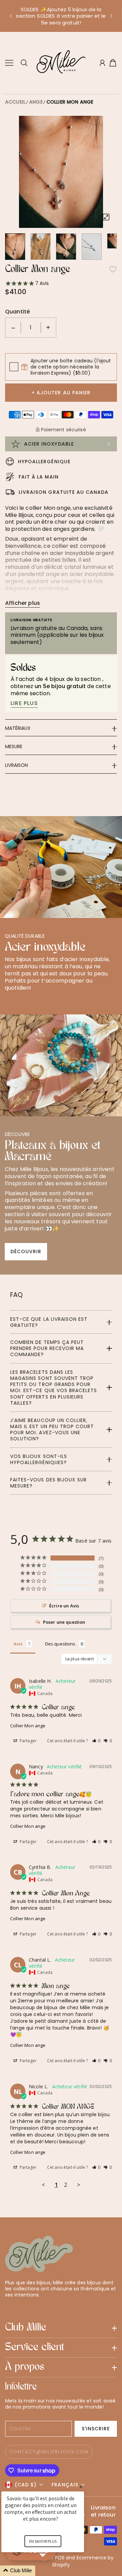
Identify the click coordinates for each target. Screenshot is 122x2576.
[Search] (24, 63)
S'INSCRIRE (96, 2429)
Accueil (15, 102)
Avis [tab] (18, 1644)
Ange (36, 102)
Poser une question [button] (64, 1622)
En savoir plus (43, 2541)
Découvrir (26, 1251)
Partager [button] (28, 1741)
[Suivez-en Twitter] (8, 2307)
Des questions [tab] (60, 1644)
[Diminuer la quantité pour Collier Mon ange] (13, 328)
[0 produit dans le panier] (113, 63)
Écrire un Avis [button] (64, 1606)
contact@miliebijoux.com (49, 2452)
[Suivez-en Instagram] (30, 2307)
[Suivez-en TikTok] (41, 2307)
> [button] (79, 2185)
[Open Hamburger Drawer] (9, 63)
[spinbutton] (31, 328)
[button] (11, 16)
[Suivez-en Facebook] (20, 2307)
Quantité (17, 312)
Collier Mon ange (70, 102)
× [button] (81, 2487)
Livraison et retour (103, 2511)
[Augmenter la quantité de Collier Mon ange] (48, 328)
